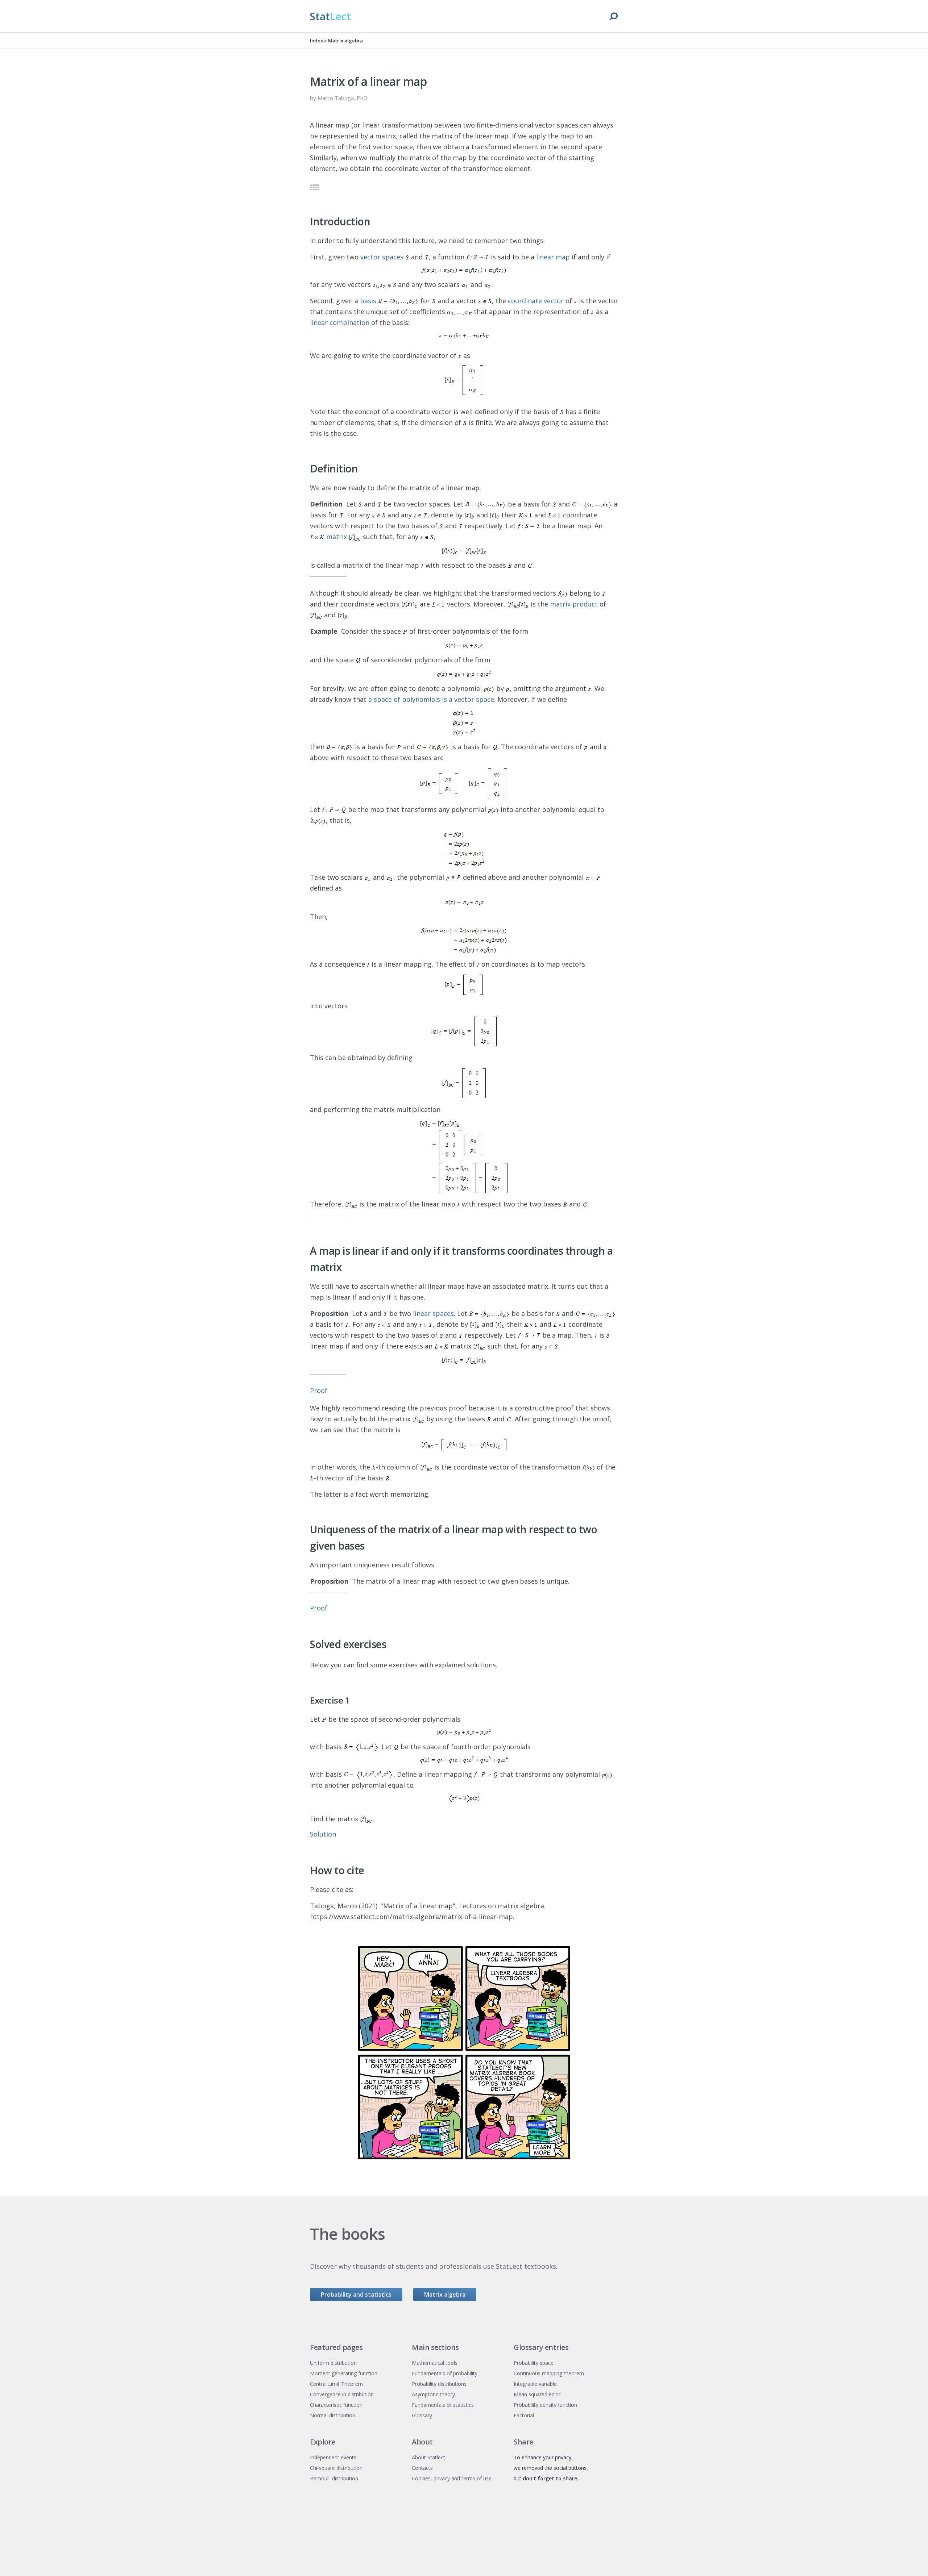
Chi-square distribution (336, 2468)
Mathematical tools (435, 2363)
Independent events (333, 2457)
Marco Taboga (336, 98)
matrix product (574, 604)
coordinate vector (536, 301)
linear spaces (433, 1313)
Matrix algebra (345, 41)
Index (316, 41)
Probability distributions (439, 2384)
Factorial (524, 2415)
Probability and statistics (356, 2294)
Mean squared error (537, 2394)
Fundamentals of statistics (443, 2405)
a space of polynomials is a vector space (431, 699)
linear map (553, 257)
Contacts (422, 2468)
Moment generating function (344, 2373)
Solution (323, 1834)
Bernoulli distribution (334, 2478)
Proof (319, 1391)
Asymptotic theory (433, 2394)
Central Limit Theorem (336, 2384)
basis (368, 301)
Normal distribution (333, 2415)
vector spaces (382, 257)
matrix (337, 537)
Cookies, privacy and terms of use (452, 2478)
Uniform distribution (333, 2363)
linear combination (340, 322)
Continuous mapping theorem (549, 2373)
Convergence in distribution (342, 2394)
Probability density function (545, 2405)
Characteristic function (336, 2405)
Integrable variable (535, 2384)
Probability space (534, 2363)
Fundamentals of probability (445, 2373)
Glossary (422, 2415)
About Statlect (428, 2457)
